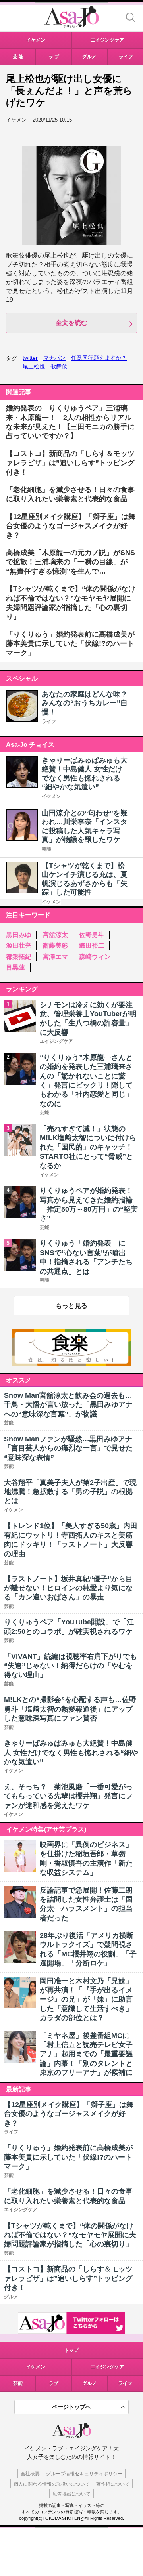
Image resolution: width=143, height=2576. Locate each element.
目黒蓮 (15, 967)
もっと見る (71, 1306)
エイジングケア (107, 2367)
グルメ (89, 2383)
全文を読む (71, 323)
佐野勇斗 (92, 935)
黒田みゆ (19, 935)
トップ (71, 2350)
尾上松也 (34, 366)
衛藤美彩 (55, 945)
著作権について (113, 2484)
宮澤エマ (55, 957)
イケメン (51, 796)
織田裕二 (92, 945)
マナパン (54, 358)
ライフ (49, 721)
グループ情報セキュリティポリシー (84, 2474)
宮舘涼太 (55, 935)
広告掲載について (71, 2494)
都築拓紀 (19, 957)
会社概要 (30, 2474)
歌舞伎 (59, 366)
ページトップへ (71, 2407)
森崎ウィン (95, 957)
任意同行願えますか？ (99, 358)
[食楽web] (71, 1364)
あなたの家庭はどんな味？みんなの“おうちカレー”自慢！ (85, 703)
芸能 (46, 849)
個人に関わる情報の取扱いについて (52, 2484)
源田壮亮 (19, 945)
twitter (30, 358)
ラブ (54, 2383)
